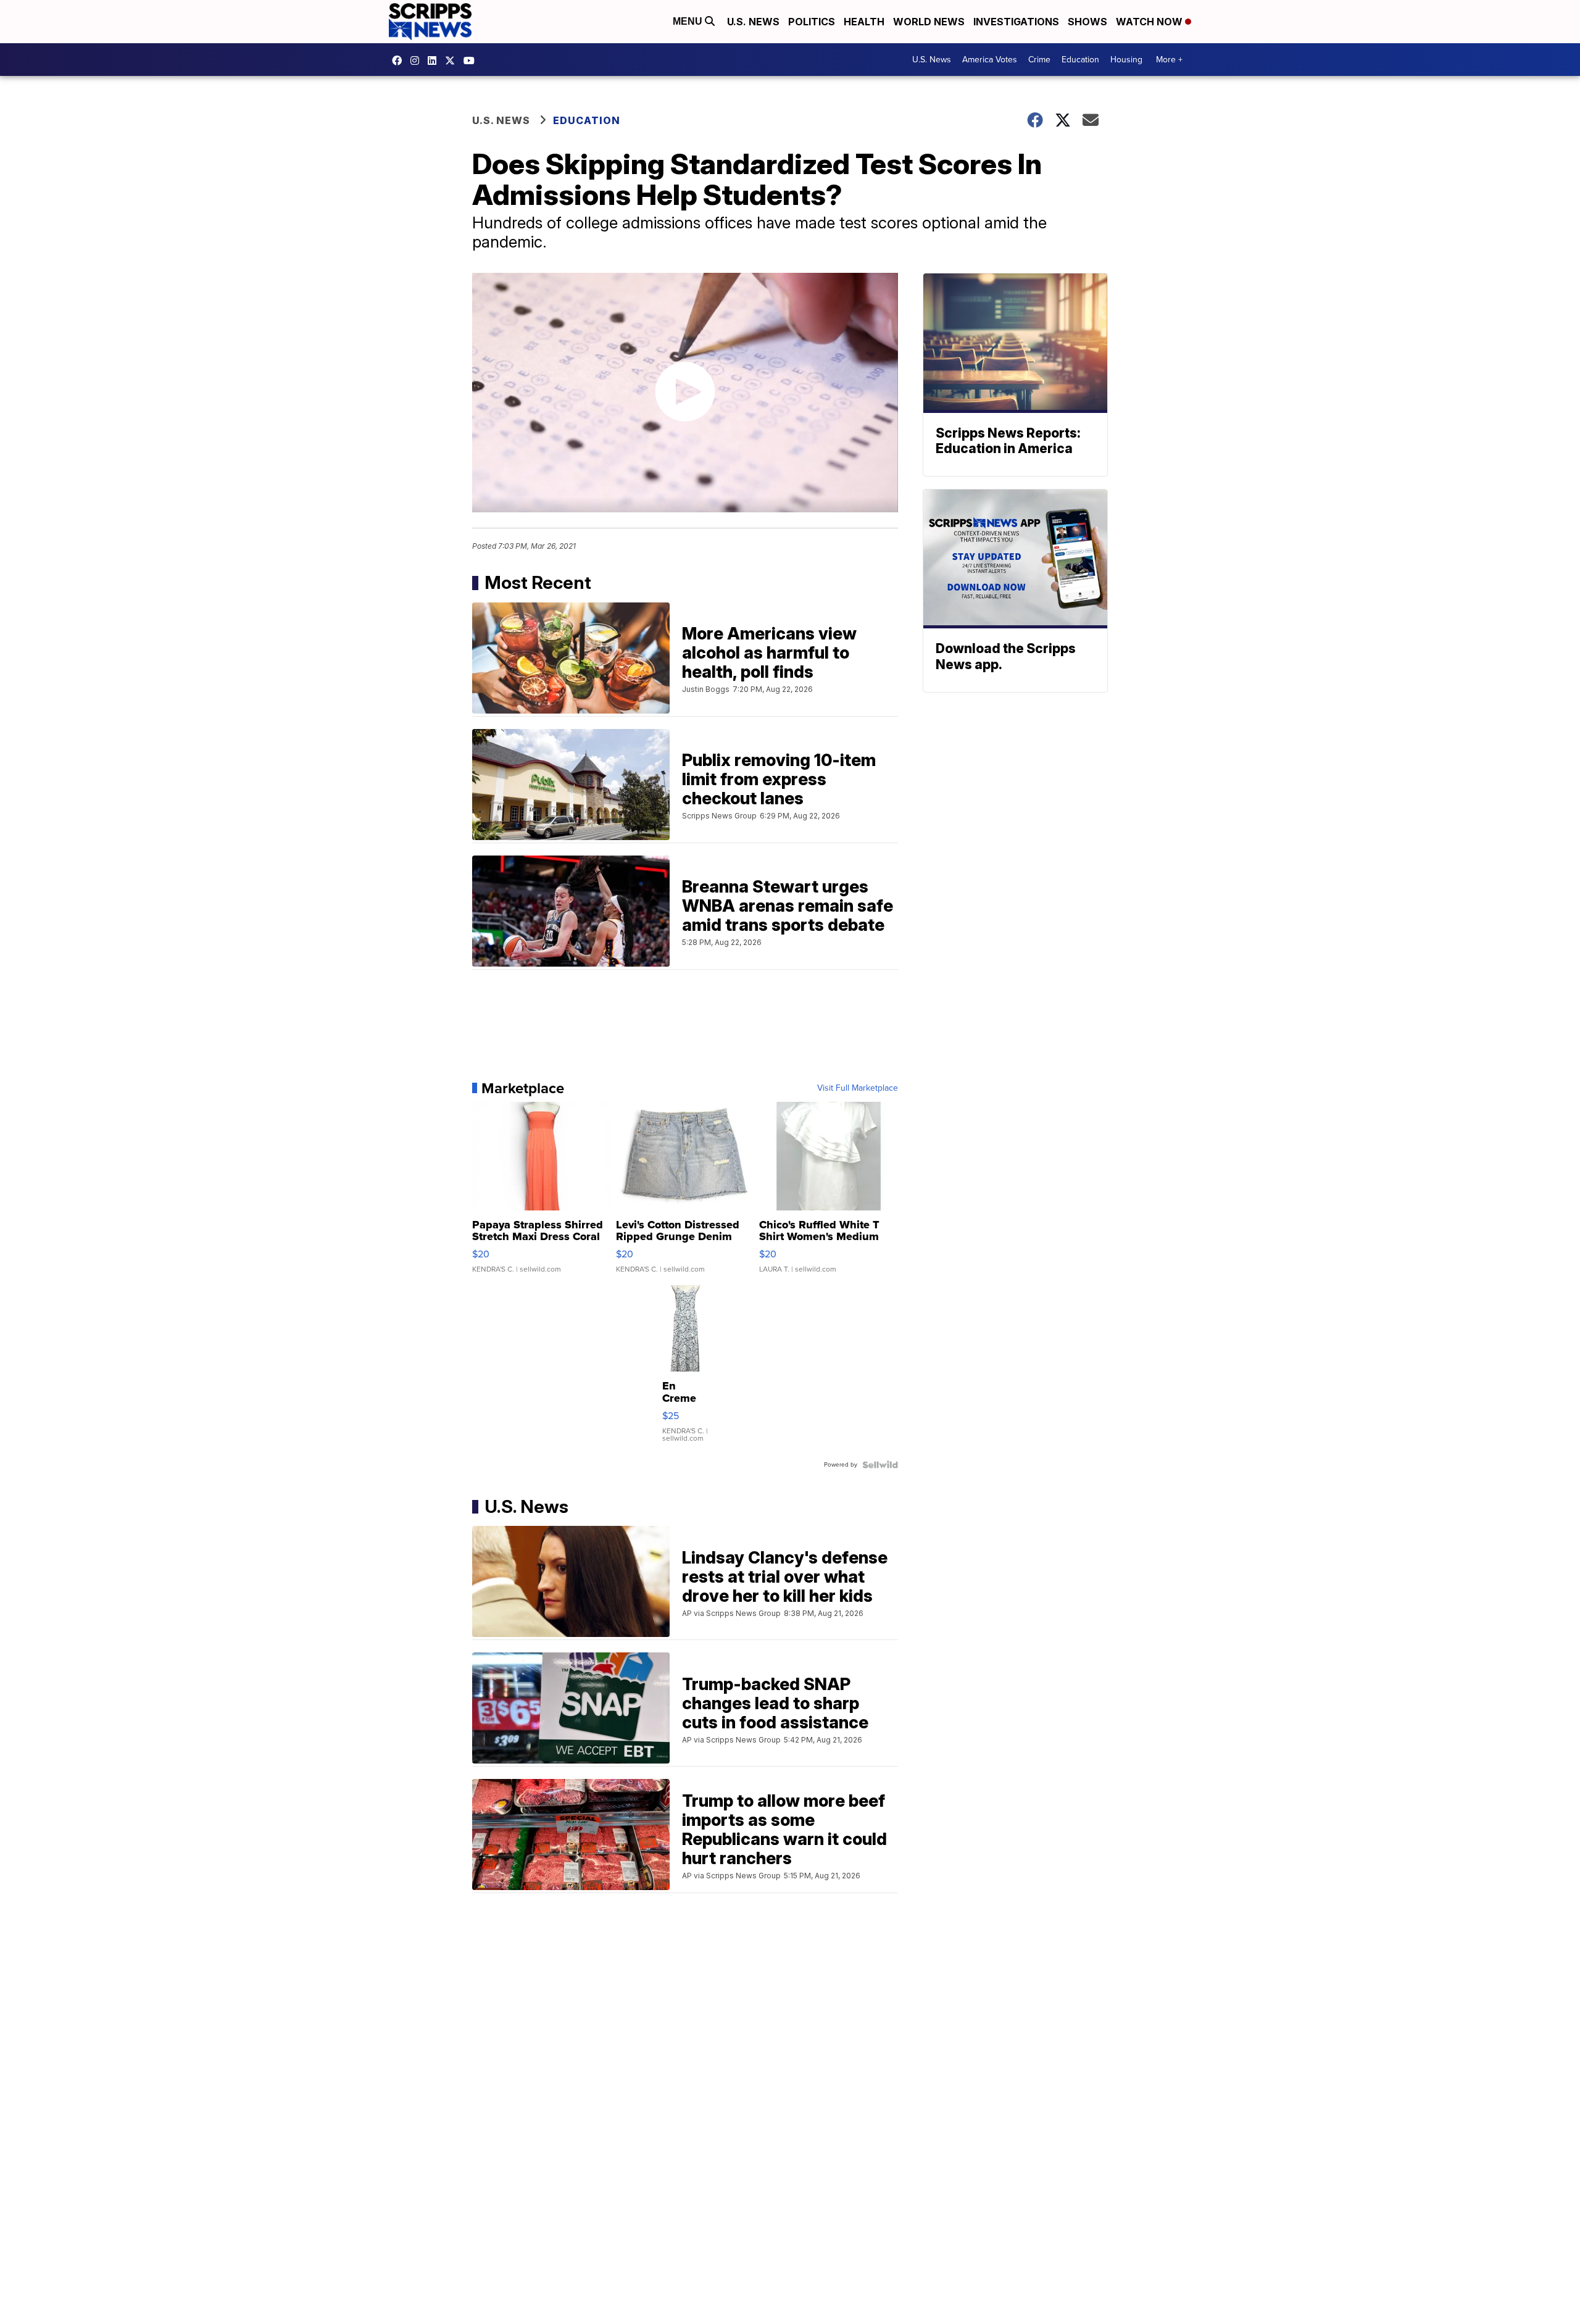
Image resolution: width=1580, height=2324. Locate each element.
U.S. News (753, 22)
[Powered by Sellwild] (880, 1465)
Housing (1126, 60)
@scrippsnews (472, 60)
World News (929, 22)
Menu (689, 21)
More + (1169, 60)
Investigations (1016, 22)
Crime (1039, 60)
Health (864, 22)
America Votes (990, 60)
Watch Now (1150, 22)
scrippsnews (400, 60)
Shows (1087, 22)
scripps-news (435, 60)
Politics (812, 22)
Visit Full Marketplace (858, 1088)
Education (1080, 60)
